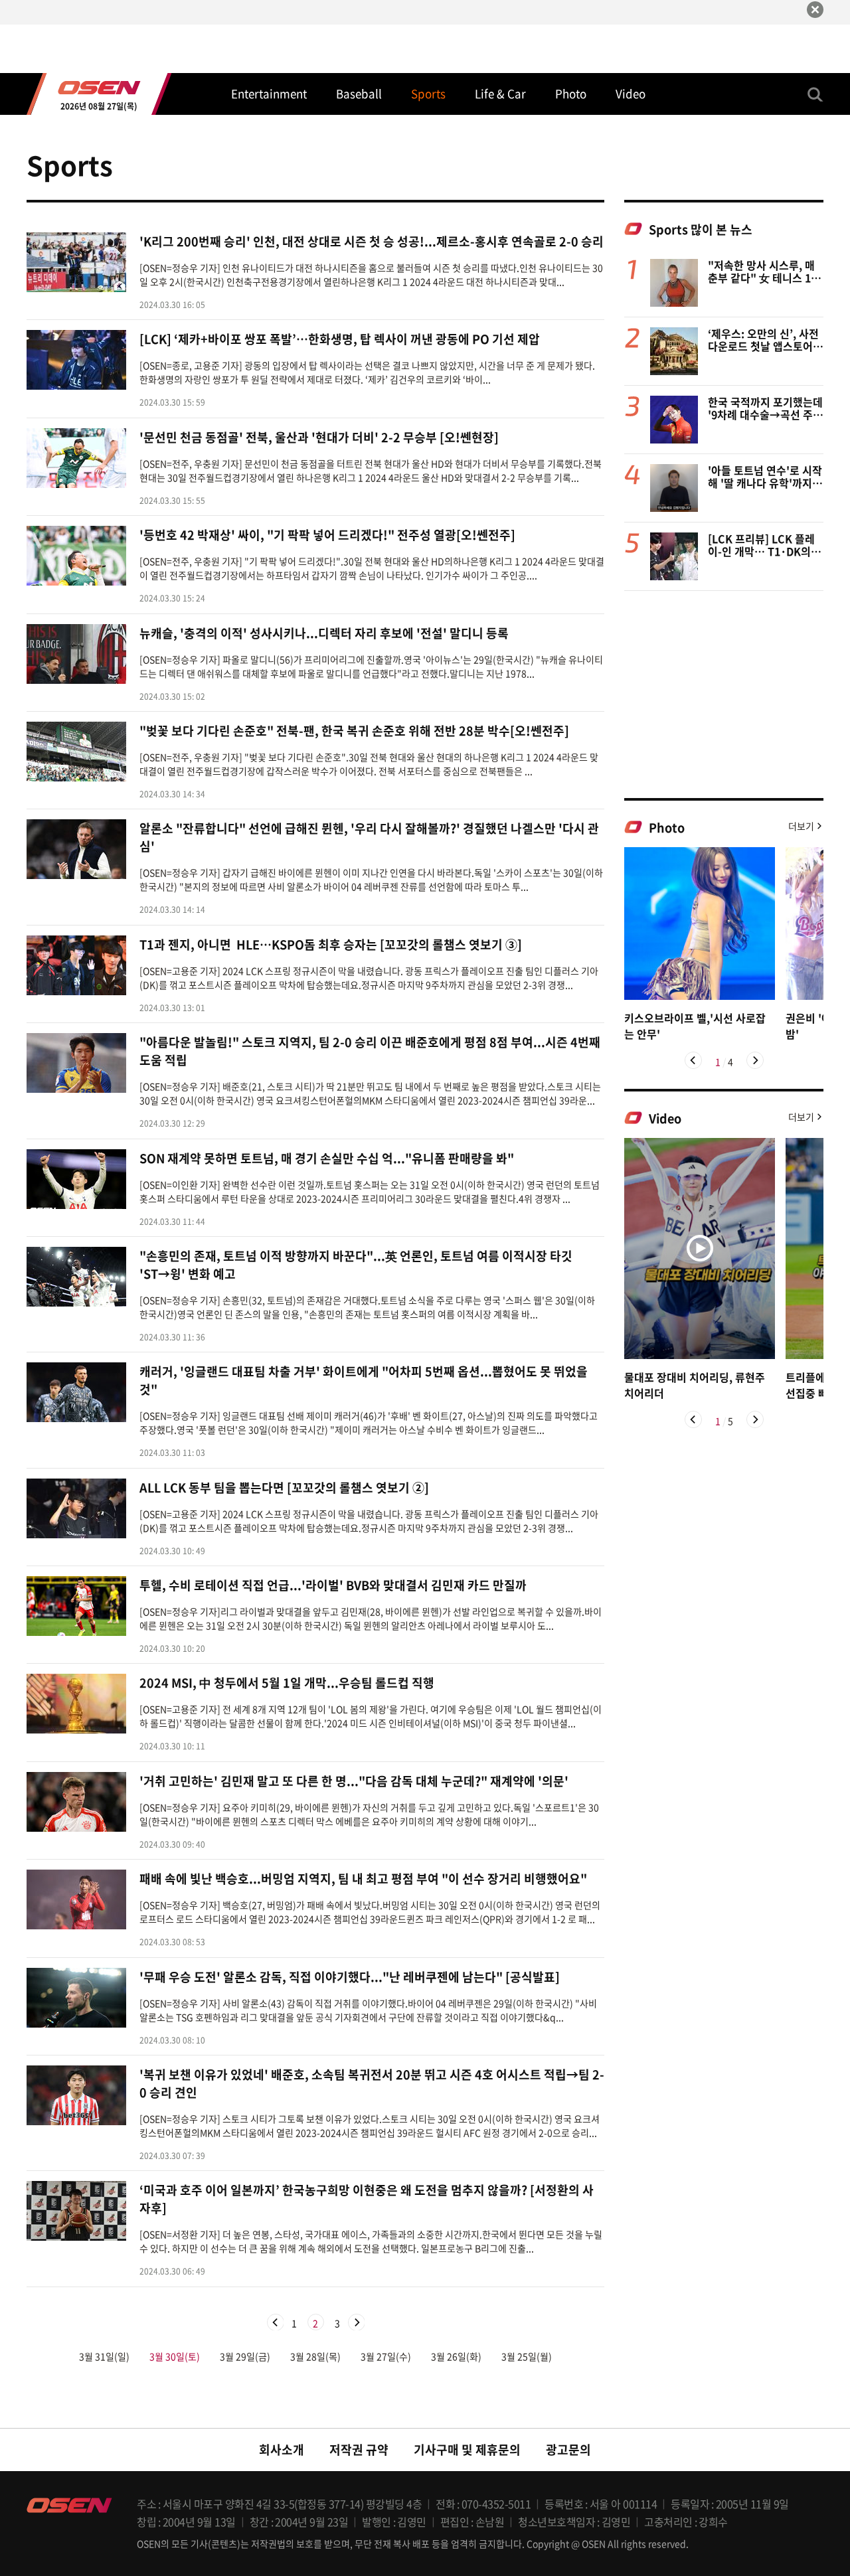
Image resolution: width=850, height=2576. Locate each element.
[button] (693, 1060)
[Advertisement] (724, 694)
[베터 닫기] (815, 10)
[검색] (815, 94)
